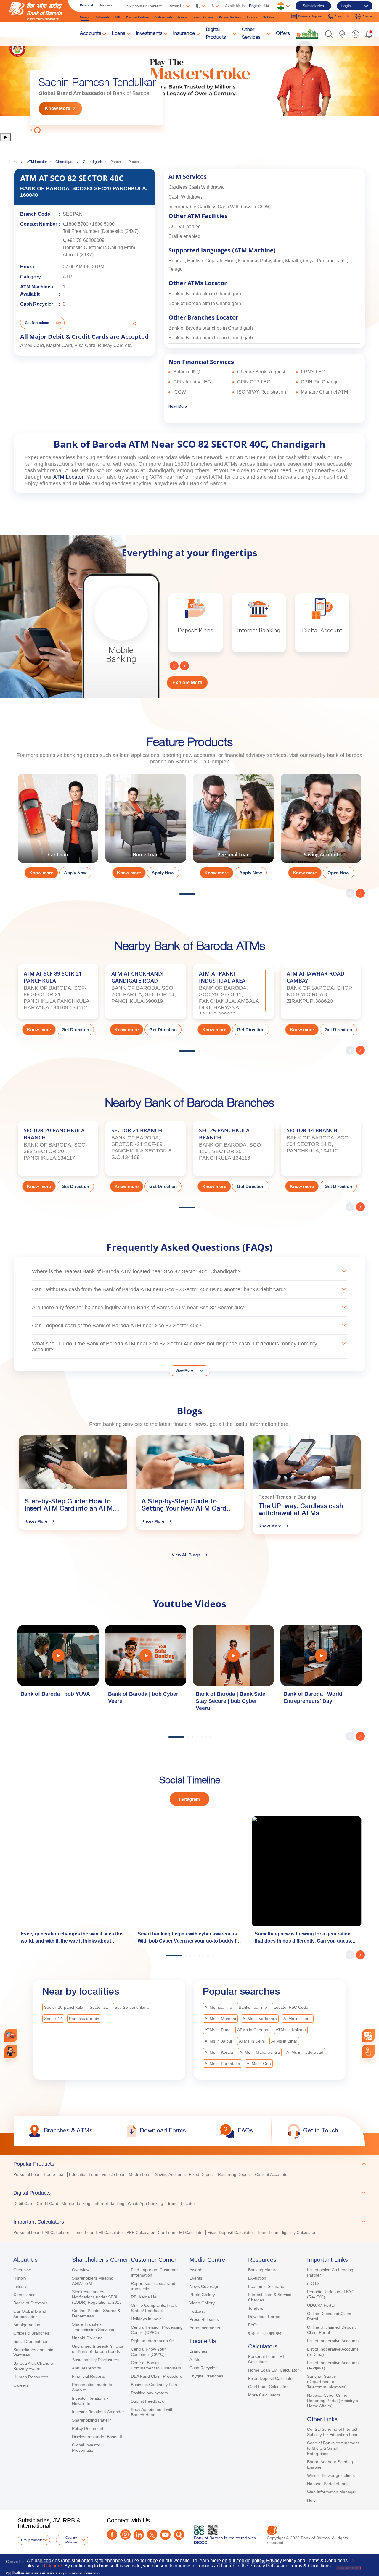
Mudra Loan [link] (140, 2174)
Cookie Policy (18, 2562)
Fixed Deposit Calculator (271, 2378)
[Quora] (179, 2535)
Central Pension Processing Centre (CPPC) (157, 2330)
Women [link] (183, 17)
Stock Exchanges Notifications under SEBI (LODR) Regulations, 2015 (97, 2297)
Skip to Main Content (144, 6)
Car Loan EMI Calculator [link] (181, 2232)
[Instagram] (125, 2534)
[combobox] (368, 2036)
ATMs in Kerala (219, 2052)
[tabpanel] (189, 85)
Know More (57, 108)
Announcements (205, 2328)
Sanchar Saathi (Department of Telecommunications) (327, 2382)
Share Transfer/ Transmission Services (93, 2327)
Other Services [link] (251, 34)
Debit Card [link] (23, 2203)
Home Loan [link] (55, 2174)
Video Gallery (202, 2303)
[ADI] (11, 2052)
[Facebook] (112, 2534)
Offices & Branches (31, 2333)
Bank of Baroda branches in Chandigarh (211, 328)
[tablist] (189, 2195)
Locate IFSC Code (291, 2007)
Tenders (256, 2308)
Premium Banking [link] (138, 17)
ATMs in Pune (218, 2030)
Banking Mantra (263, 2270)
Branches (198, 2351)
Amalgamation (27, 2325)
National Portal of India (328, 2484)
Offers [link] (283, 34)
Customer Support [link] (310, 16)
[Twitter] (152, 2535)
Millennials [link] (103, 17)
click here (52, 2566)
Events (196, 2278)
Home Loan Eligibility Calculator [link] (286, 2232)
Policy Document (88, 2428)
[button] (329, 34)
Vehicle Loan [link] (114, 2174)
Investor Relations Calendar (98, 2412)
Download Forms (264, 2317)
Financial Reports (88, 2376)
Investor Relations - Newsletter (90, 2401)
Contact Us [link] (342, 16)
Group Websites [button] (33, 2540)
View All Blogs (186, 1555)
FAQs (253, 2325)
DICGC (201, 2543)
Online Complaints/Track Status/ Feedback (154, 2308)
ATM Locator (37, 162)
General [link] (85, 17)
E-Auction (257, 2278)
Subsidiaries (313, 6)
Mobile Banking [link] (76, 2203)
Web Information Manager (332, 2492)
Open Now (338, 873)
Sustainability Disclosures (96, 2360)
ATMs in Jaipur (219, 2041)
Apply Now (75, 873)
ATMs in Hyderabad (305, 2052)
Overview (22, 2270)
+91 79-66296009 (86, 240)
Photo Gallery (202, 2295)
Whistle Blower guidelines (331, 2475)
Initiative (21, 2286)
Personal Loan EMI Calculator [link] (41, 2232)
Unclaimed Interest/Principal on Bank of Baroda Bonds (98, 2349)
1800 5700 (77, 224)
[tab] (189, 2164)
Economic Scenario (266, 2286)
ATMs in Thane (298, 2019)
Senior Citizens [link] (204, 17)
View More (184, 1371)
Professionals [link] (163, 17)
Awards (196, 2270)
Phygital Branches (206, 2376)
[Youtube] (165, 2535)
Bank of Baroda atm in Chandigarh (205, 294)
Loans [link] (119, 34)
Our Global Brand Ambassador (30, 2314)
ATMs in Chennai (253, 2030)
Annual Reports (86, 2368)
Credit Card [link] (48, 2203)
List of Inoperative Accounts (333, 2341)
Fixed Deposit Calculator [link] (230, 2232)
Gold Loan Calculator (268, 2387)
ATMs (195, 2359)
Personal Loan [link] (27, 2174)
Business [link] (106, 5)
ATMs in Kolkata (291, 2030)
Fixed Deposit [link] (202, 2174)
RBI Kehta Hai (144, 2297)
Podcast (197, 2311)
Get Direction (75, 1030)
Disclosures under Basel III (97, 2437)
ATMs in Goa (259, 2064)
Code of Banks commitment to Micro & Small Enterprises (333, 2448)
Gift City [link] (269, 17)
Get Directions (37, 323)
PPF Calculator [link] (140, 2232)
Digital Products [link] (216, 34)
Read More (178, 407)
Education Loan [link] (84, 2174)
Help (311, 2500)
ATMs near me (218, 2007)
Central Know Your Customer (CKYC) (148, 2352)
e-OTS (313, 2283)
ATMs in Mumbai (220, 2019)
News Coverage (204, 2286)
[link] (307, 34)
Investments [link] (149, 34)
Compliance (24, 2295)
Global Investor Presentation (86, 2448)
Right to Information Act (153, 2341)
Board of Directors (30, 2303)
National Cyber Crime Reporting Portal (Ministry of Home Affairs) (333, 2401)
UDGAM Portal (321, 2305)
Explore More (187, 682)
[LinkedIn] (139, 2535)
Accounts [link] (90, 34)
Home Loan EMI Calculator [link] (98, 2232)
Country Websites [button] (71, 2540)
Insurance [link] (184, 34)
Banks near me (253, 2007)
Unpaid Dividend (87, 2338)
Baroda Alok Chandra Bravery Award (33, 2366)
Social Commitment (32, 2341)
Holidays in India (146, 2319)
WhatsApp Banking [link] (145, 2203)
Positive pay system (149, 2393)
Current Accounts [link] (271, 2174)
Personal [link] (86, 5)
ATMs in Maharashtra (260, 2052)
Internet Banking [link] (109, 2203)
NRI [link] (118, 17)
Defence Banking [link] (230, 17)
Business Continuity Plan (154, 2385)
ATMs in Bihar (284, 2041)
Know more (41, 873)
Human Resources (31, 2377)
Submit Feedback (147, 2401)
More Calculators (264, 2395)
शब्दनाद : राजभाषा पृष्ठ (265, 2333)
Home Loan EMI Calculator (273, 2370)
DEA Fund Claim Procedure (157, 2376)
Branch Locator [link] (181, 2203)
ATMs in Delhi (252, 2041)
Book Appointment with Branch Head (152, 2412)
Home (14, 162)
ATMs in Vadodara (260, 2019)
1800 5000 (103, 224)
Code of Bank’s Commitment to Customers (156, 2365)
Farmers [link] (252, 17)
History (20, 2278)
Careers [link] (368, 16)
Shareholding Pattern (92, 2420)
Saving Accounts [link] (170, 2174)
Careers (21, 2385)
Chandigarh (65, 162)
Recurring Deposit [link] (235, 2174)
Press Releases (204, 2319)
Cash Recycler (203, 2368)
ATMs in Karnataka (222, 2064)
